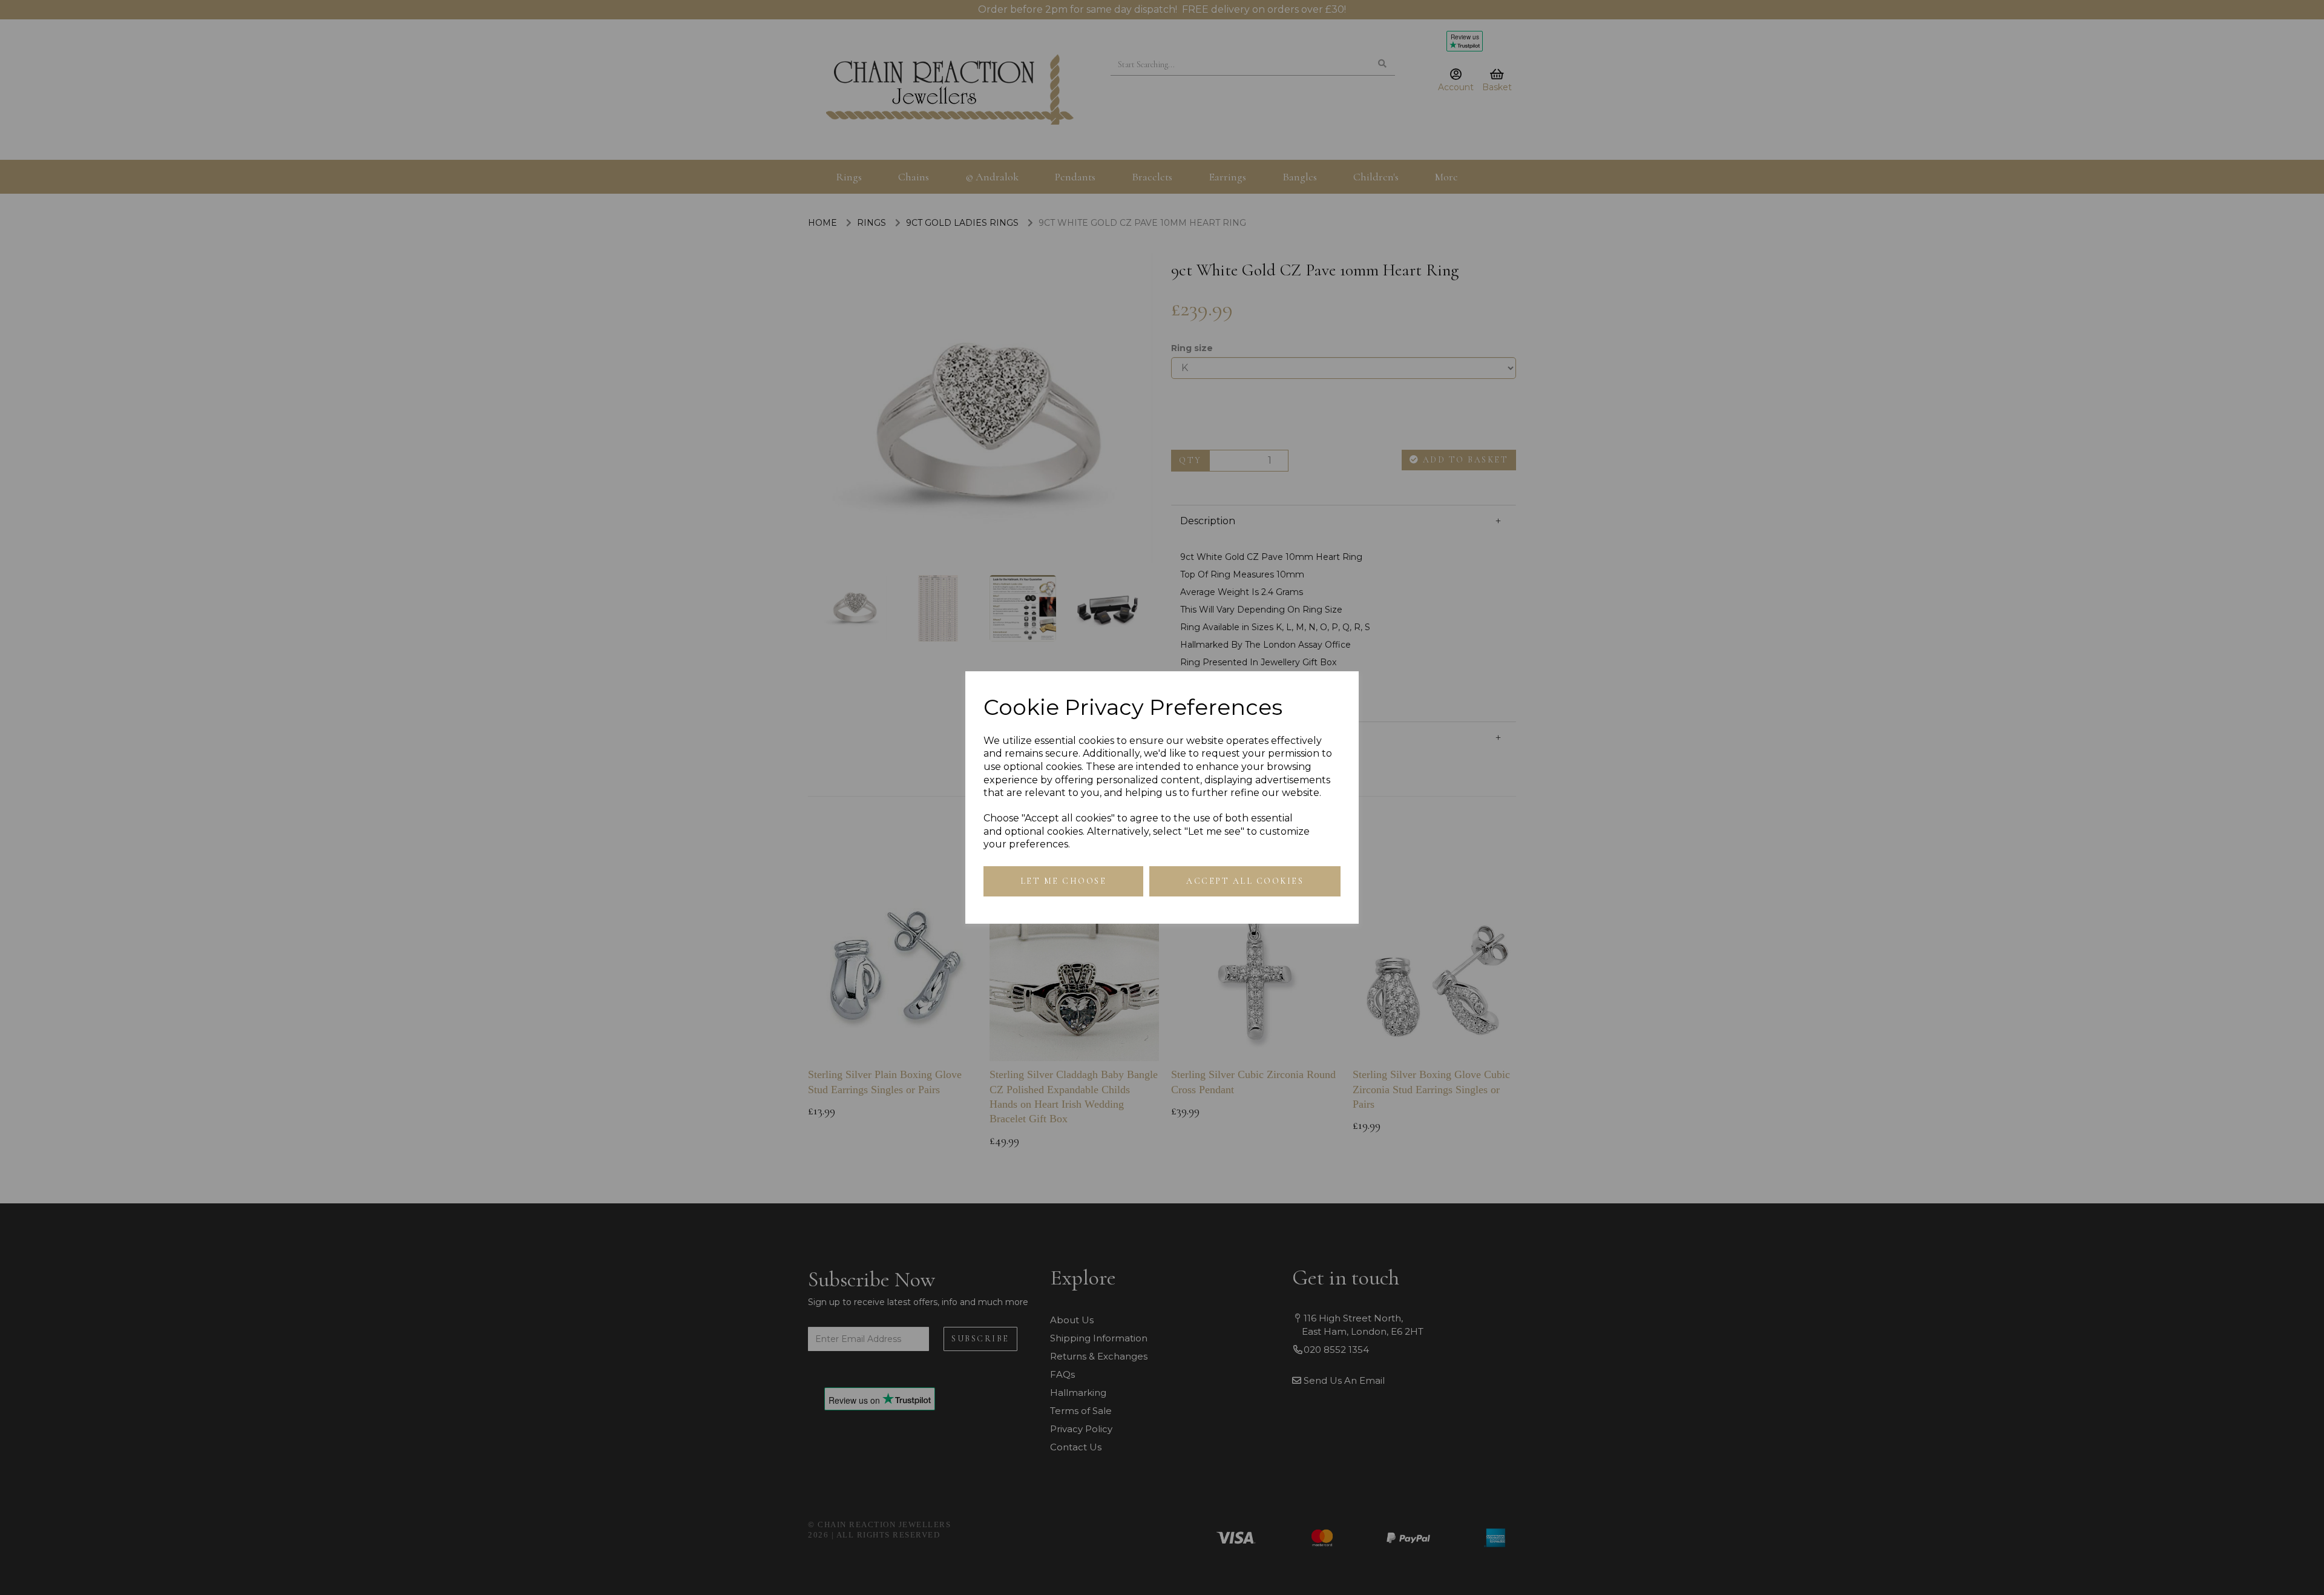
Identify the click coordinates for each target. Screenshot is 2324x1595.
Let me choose (1064, 881)
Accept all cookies (1245, 881)
